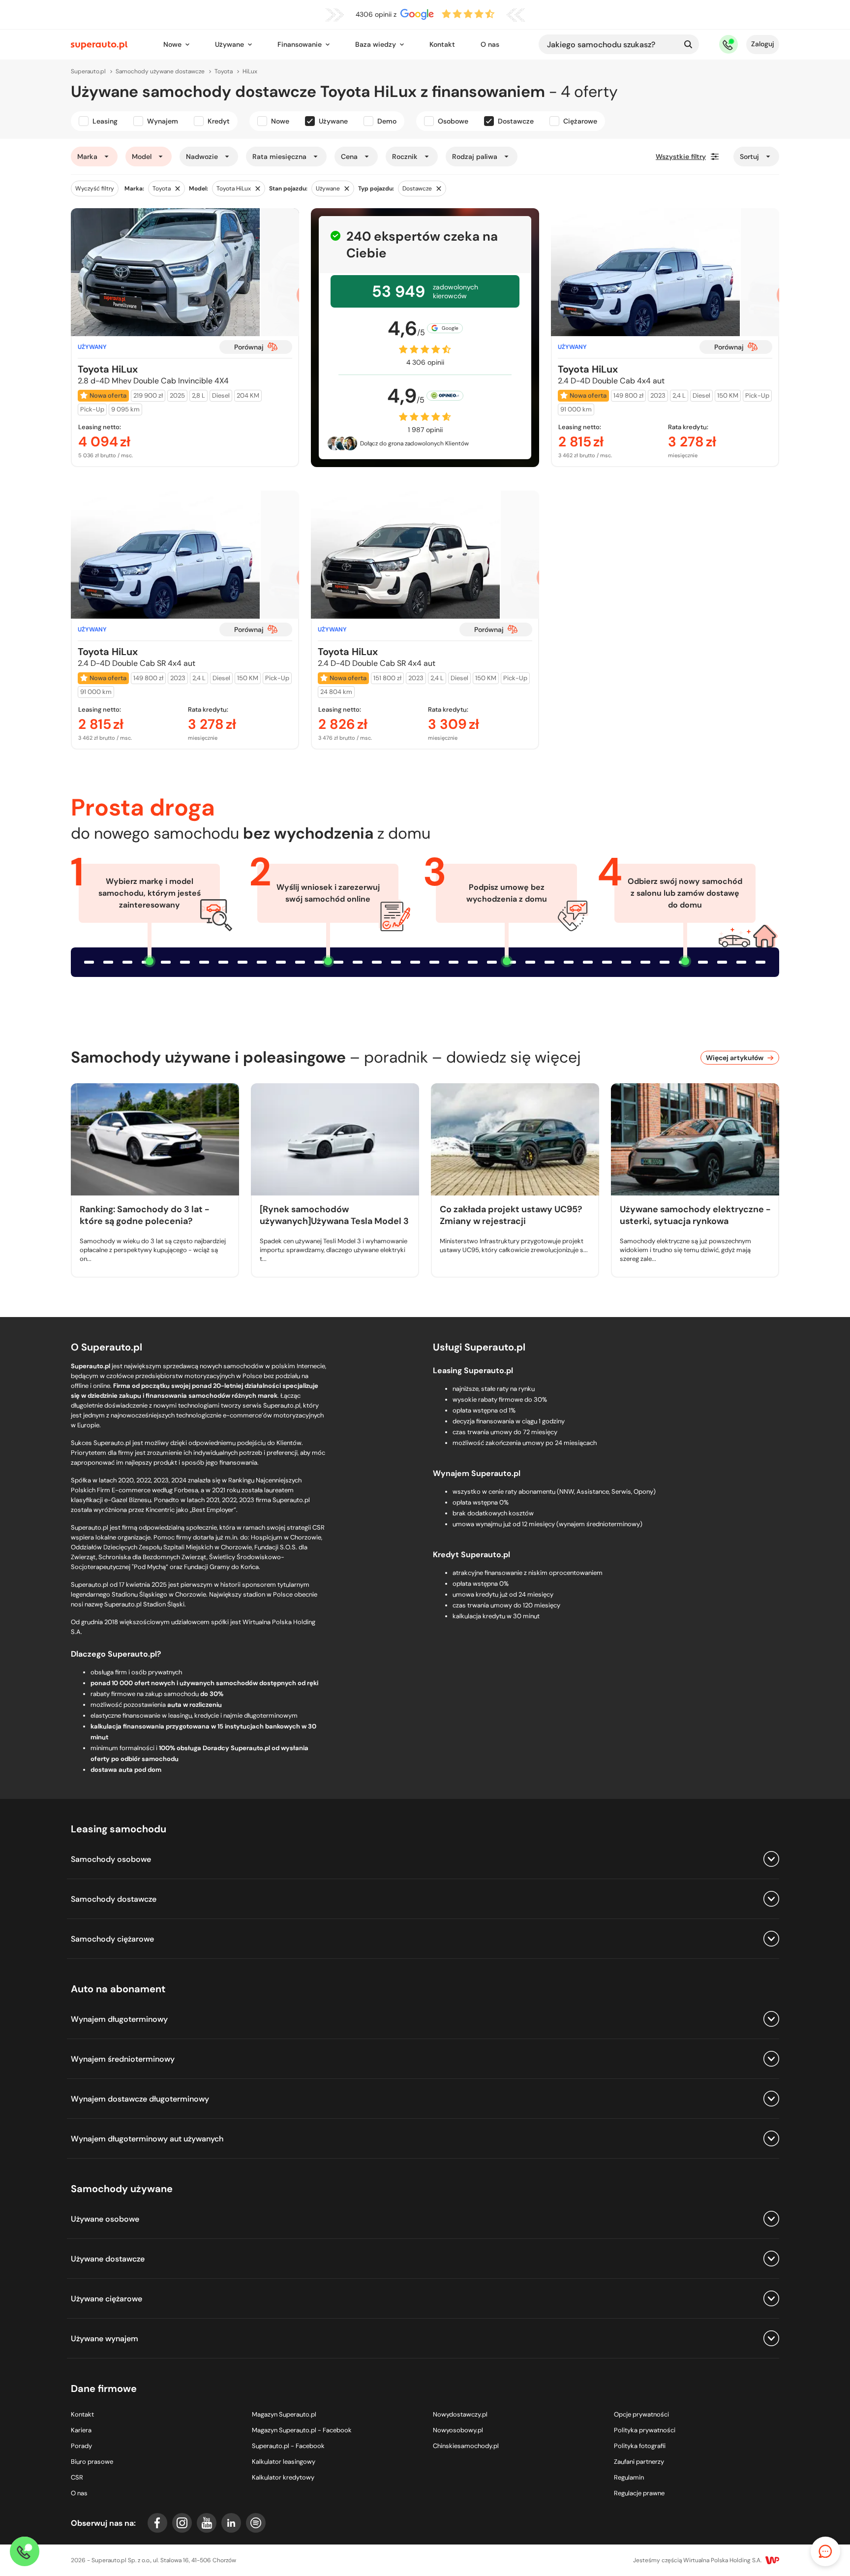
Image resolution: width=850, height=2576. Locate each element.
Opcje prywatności (641, 2414)
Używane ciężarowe (106, 2299)
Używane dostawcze (108, 2259)
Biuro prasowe (92, 2462)
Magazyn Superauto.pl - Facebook (302, 2430)
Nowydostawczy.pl (460, 2414)
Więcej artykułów (735, 1058)
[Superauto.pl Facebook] (157, 2523)
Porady (81, 2446)
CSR (77, 2477)
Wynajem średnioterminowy (123, 2059)
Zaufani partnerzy (639, 2462)
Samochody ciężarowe (112, 1939)
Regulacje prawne (639, 2493)
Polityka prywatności (645, 2430)
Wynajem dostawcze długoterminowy (140, 2099)
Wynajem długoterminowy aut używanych (147, 2139)
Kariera (81, 2430)
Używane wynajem (105, 2339)
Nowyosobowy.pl (458, 2430)
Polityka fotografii (640, 2446)
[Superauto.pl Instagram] (182, 2523)
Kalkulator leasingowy (284, 2462)
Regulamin (629, 2477)
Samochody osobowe (111, 1859)
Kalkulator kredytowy (283, 2477)
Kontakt (442, 44)
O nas (490, 44)
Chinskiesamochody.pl (466, 2446)
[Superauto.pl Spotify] (256, 2523)
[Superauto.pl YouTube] (207, 2523)
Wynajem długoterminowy (119, 2019)
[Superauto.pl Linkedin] (231, 2523)
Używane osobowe (105, 2219)
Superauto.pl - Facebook (288, 2446)
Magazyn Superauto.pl (284, 2414)
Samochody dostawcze (114, 1899)
